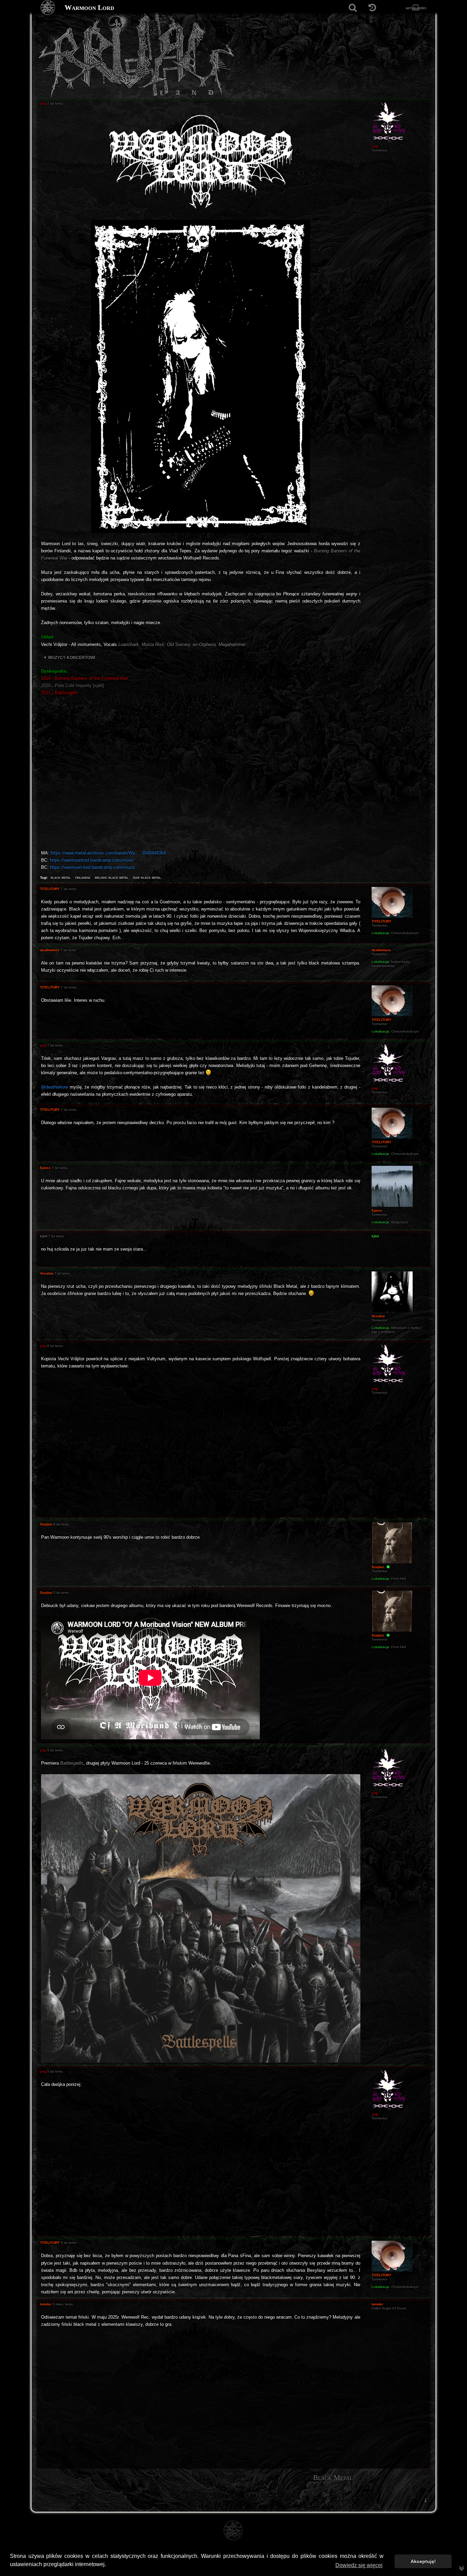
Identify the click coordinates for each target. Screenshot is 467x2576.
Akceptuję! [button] (423, 2561)
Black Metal (333, 2478)
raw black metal (147, 877)
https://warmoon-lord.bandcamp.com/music (93, 867)
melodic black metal (112, 877)
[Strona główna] (48, 8)
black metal (61, 877)
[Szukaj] (353, 8)
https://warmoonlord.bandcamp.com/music (92, 860)
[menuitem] (425, 2500)
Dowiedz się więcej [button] (359, 2565)
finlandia (83, 877)
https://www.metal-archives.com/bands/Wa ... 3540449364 (108, 853)
